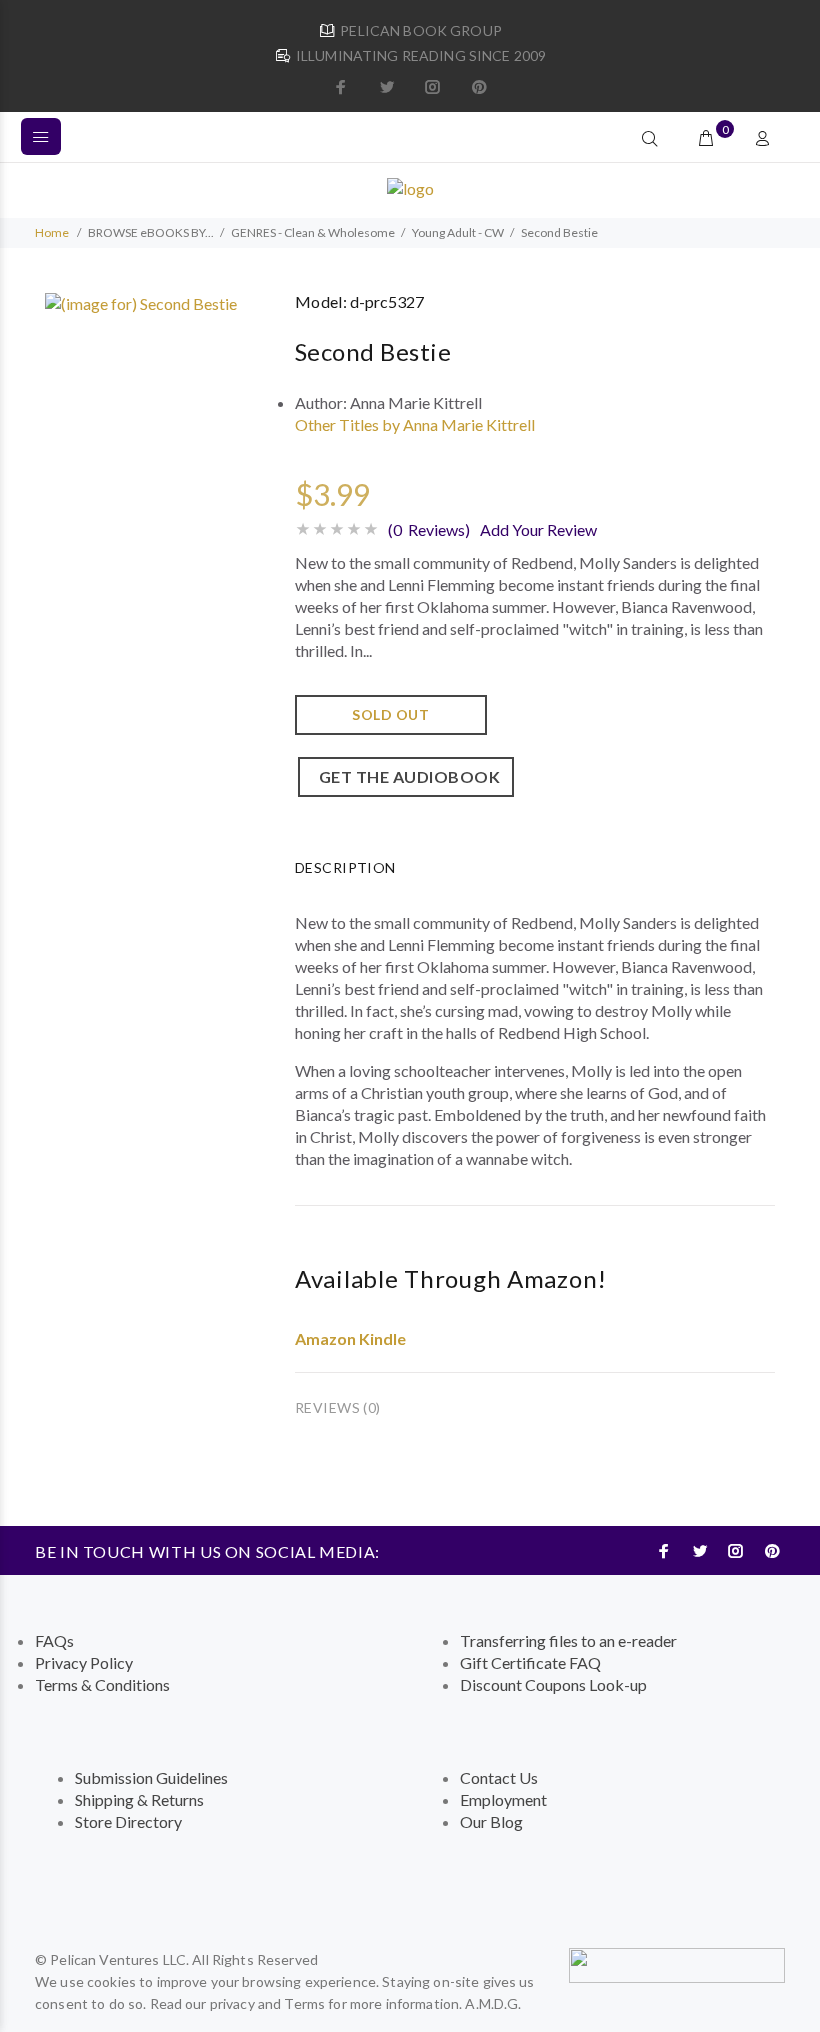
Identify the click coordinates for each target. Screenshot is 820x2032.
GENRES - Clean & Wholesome (313, 232)
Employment (503, 1799)
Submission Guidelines (151, 1777)
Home (52, 232)
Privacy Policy (84, 1662)
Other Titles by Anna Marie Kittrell (415, 424)
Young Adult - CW (458, 232)
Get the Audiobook (406, 776)
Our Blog (491, 1821)
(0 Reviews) (429, 529)
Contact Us (499, 1777)
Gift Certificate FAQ (530, 1662)
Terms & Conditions (102, 1684)
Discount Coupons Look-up (553, 1684)
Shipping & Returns (139, 1799)
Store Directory (128, 1821)
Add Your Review (538, 529)
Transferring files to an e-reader (568, 1640)
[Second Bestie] (141, 301)
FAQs (54, 1640)
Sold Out (390, 714)
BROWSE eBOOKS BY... (151, 232)
